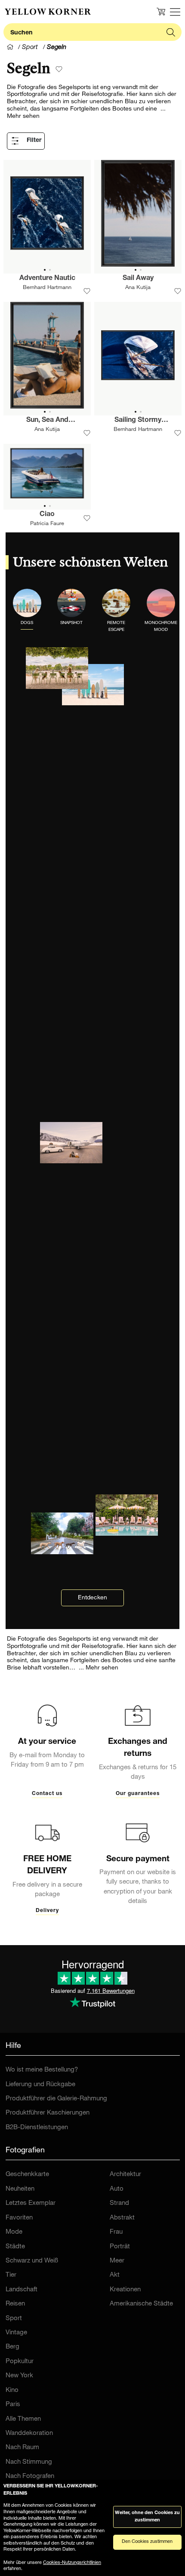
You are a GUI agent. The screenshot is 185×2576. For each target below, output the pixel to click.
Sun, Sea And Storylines (47, 421)
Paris (13, 2405)
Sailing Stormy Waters (138, 421)
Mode (14, 2232)
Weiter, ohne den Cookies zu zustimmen (147, 2517)
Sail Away (138, 279)
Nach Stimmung (29, 2462)
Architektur (125, 2175)
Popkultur (20, 2362)
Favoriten (19, 2218)
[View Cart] (161, 12)
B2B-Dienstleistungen (37, 2128)
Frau (116, 2232)
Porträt (120, 2247)
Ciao (47, 515)
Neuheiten (20, 2189)
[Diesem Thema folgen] (59, 69)
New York (19, 2376)
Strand (119, 2203)
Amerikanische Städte (141, 2304)
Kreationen (125, 2290)
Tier (11, 2275)
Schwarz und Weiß (32, 2261)
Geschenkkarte (27, 2175)
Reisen (15, 2304)
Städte (15, 2247)
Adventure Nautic (47, 279)
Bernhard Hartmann (47, 288)
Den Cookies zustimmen (147, 2542)
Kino (12, 2390)
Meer (117, 2261)
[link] (48, 12)
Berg (12, 2347)
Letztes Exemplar (31, 2203)
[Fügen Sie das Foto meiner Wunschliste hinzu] (87, 291)
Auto (117, 2189)
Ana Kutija (138, 288)
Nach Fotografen (30, 2476)
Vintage (16, 2333)
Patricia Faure (47, 524)
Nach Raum (22, 2448)
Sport (14, 2319)
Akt (115, 2275)
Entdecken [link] (92, 1598)
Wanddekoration (29, 2433)
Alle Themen (23, 2419)
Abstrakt (122, 2218)
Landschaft (22, 2290)
